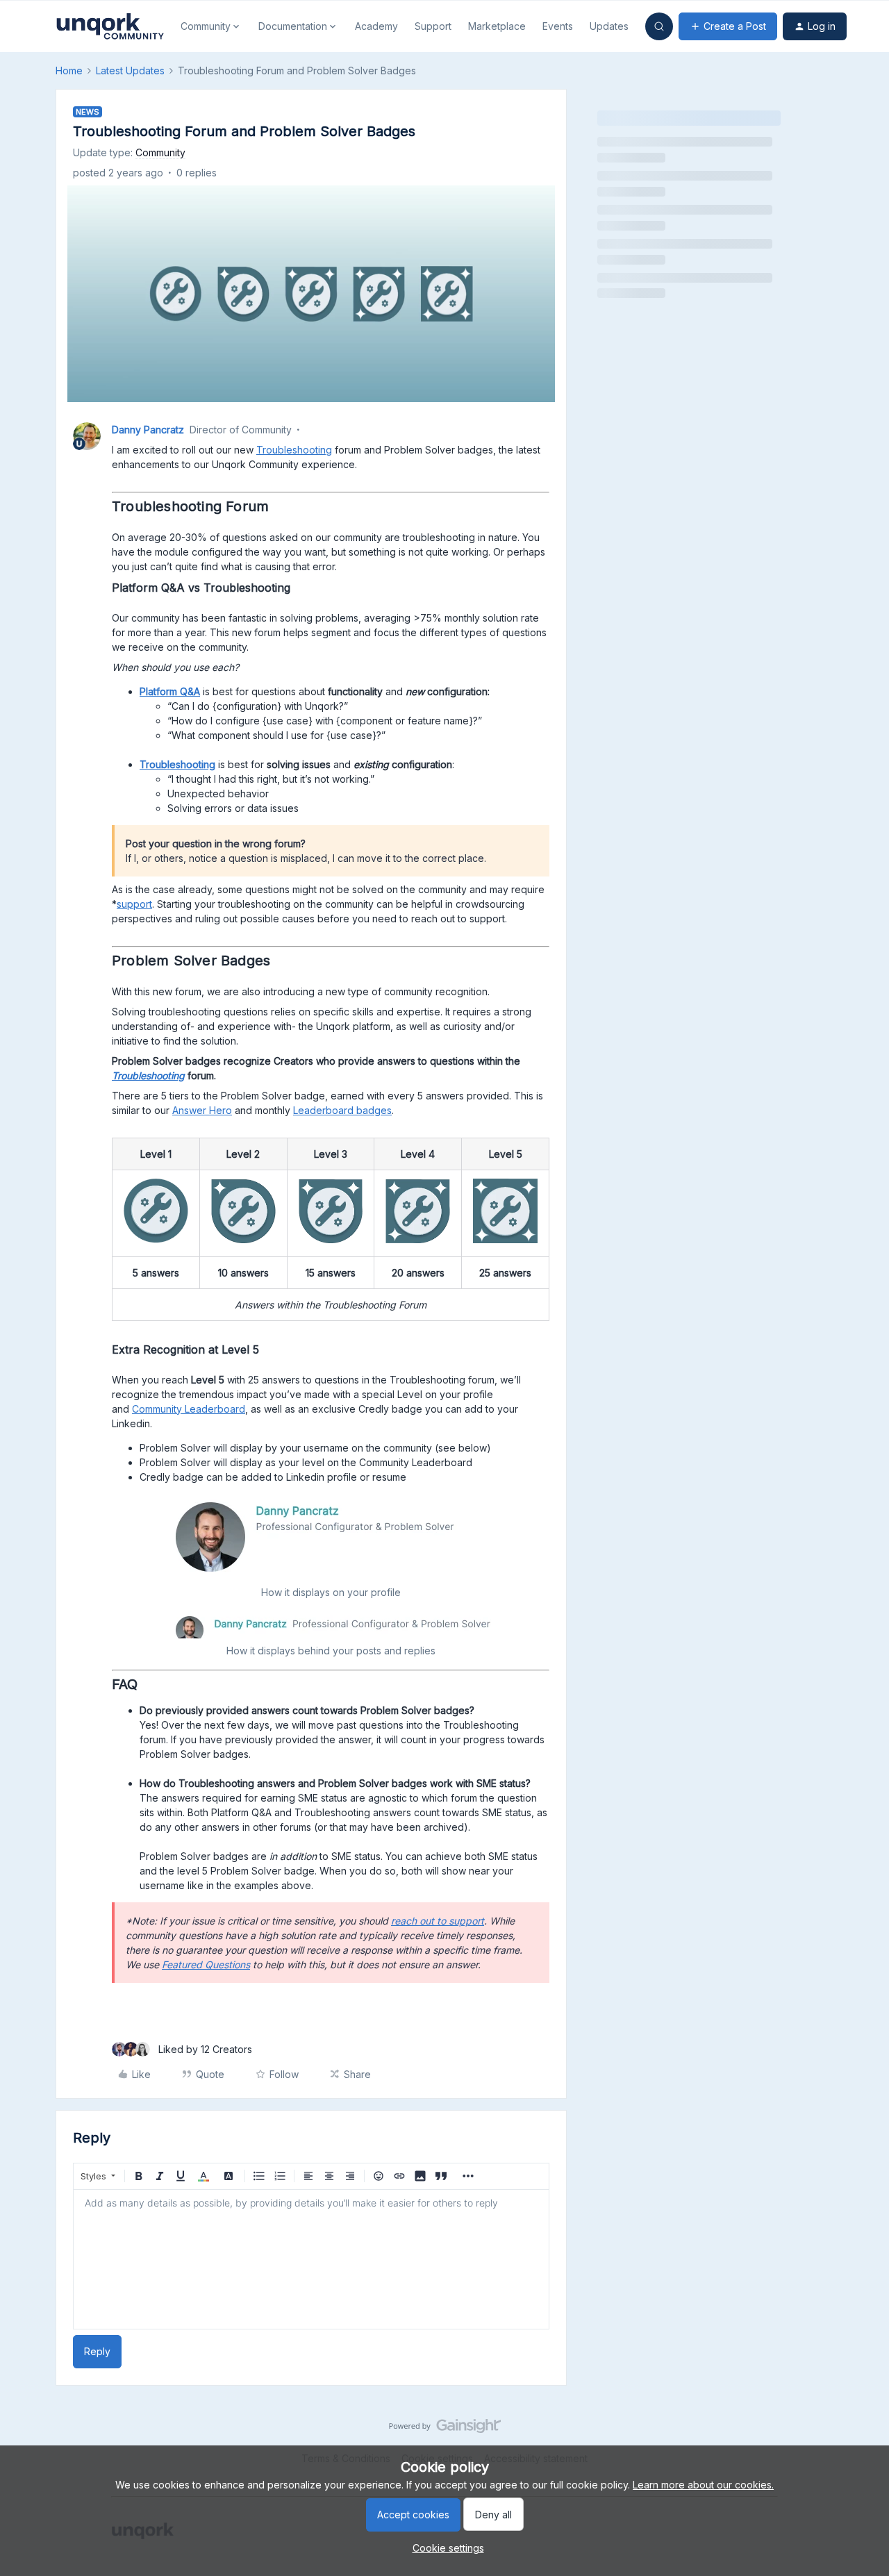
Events (558, 26)
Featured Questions (206, 1964)
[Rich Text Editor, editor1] (311, 2259)
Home (69, 70)
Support (433, 26)
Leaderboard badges (342, 1110)
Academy (376, 26)
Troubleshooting (294, 450)
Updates (609, 26)
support (134, 904)
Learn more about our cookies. (703, 2485)
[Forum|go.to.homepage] (110, 26)
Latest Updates (130, 70)
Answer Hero (202, 1110)
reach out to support (438, 1921)
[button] (728, 26)
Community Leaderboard (189, 1409)
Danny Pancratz (148, 430)
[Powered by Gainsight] (445, 2429)
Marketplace (497, 26)
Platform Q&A (170, 691)
